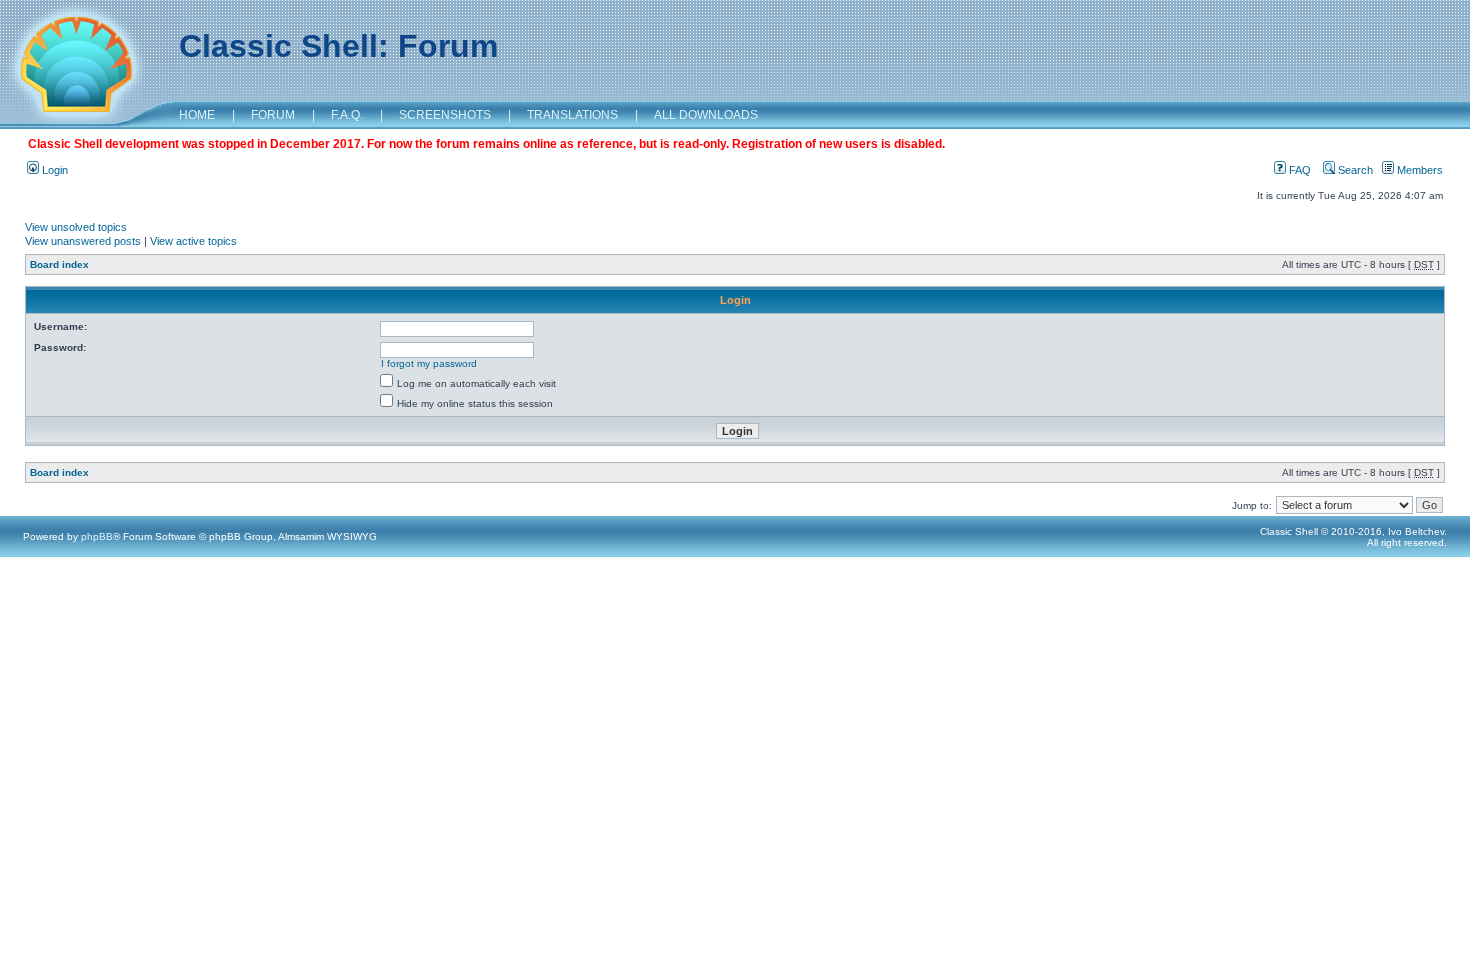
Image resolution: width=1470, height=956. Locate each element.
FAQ (1298, 170)
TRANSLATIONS (572, 115)
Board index (59, 264)
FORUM (273, 115)
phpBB (97, 536)
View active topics (193, 241)
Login (53, 170)
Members (1418, 170)
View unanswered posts (83, 241)
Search (1354, 170)
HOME (197, 115)
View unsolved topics (76, 227)
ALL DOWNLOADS (706, 115)
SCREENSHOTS (445, 115)
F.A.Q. (347, 115)
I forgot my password (429, 363)
